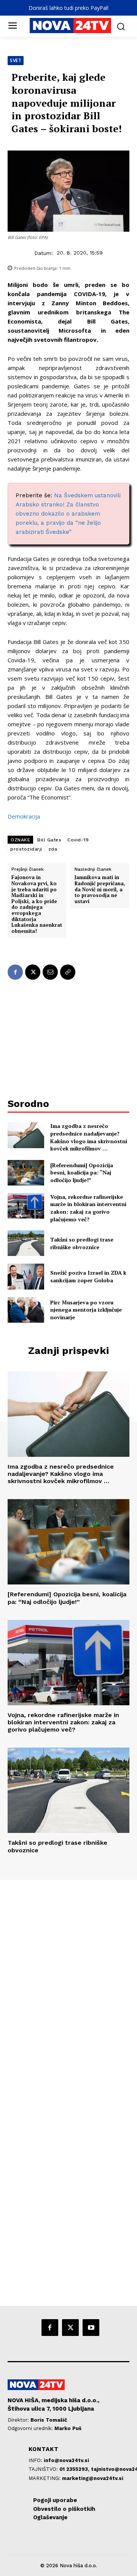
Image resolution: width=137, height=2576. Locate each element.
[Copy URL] (68, 972)
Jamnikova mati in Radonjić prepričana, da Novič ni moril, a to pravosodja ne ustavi (100, 889)
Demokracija (24, 816)
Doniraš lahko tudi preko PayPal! (68, 8)
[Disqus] (68, 1983)
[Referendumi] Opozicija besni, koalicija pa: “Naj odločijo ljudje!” (82, 1173)
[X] (33, 972)
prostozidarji (26, 849)
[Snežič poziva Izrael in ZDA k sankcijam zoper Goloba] (26, 1276)
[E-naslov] (50, 972)
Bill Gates (49, 840)
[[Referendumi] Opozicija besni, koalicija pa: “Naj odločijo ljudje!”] (26, 1173)
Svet (16, 60)
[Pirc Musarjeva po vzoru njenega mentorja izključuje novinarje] (26, 1310)
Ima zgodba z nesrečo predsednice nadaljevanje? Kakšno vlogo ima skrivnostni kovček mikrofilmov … (89, 1137)
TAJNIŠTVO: (44, 2469)
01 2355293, (75, 2469)
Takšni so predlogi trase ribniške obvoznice (82, 1243)
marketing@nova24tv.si (93, 2478)
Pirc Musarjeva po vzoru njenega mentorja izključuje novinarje (86, 1310)
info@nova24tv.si (66, 2460)
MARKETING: (45, 2478)
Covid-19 (78, 840)
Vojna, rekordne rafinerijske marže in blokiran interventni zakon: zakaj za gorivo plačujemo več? (88, 1208)
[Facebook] (15, 972)
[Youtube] (91, 2328)
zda (53, 849)
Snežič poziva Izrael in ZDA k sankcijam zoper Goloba (88, 1276)
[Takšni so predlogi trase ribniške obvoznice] (26, 1243)
